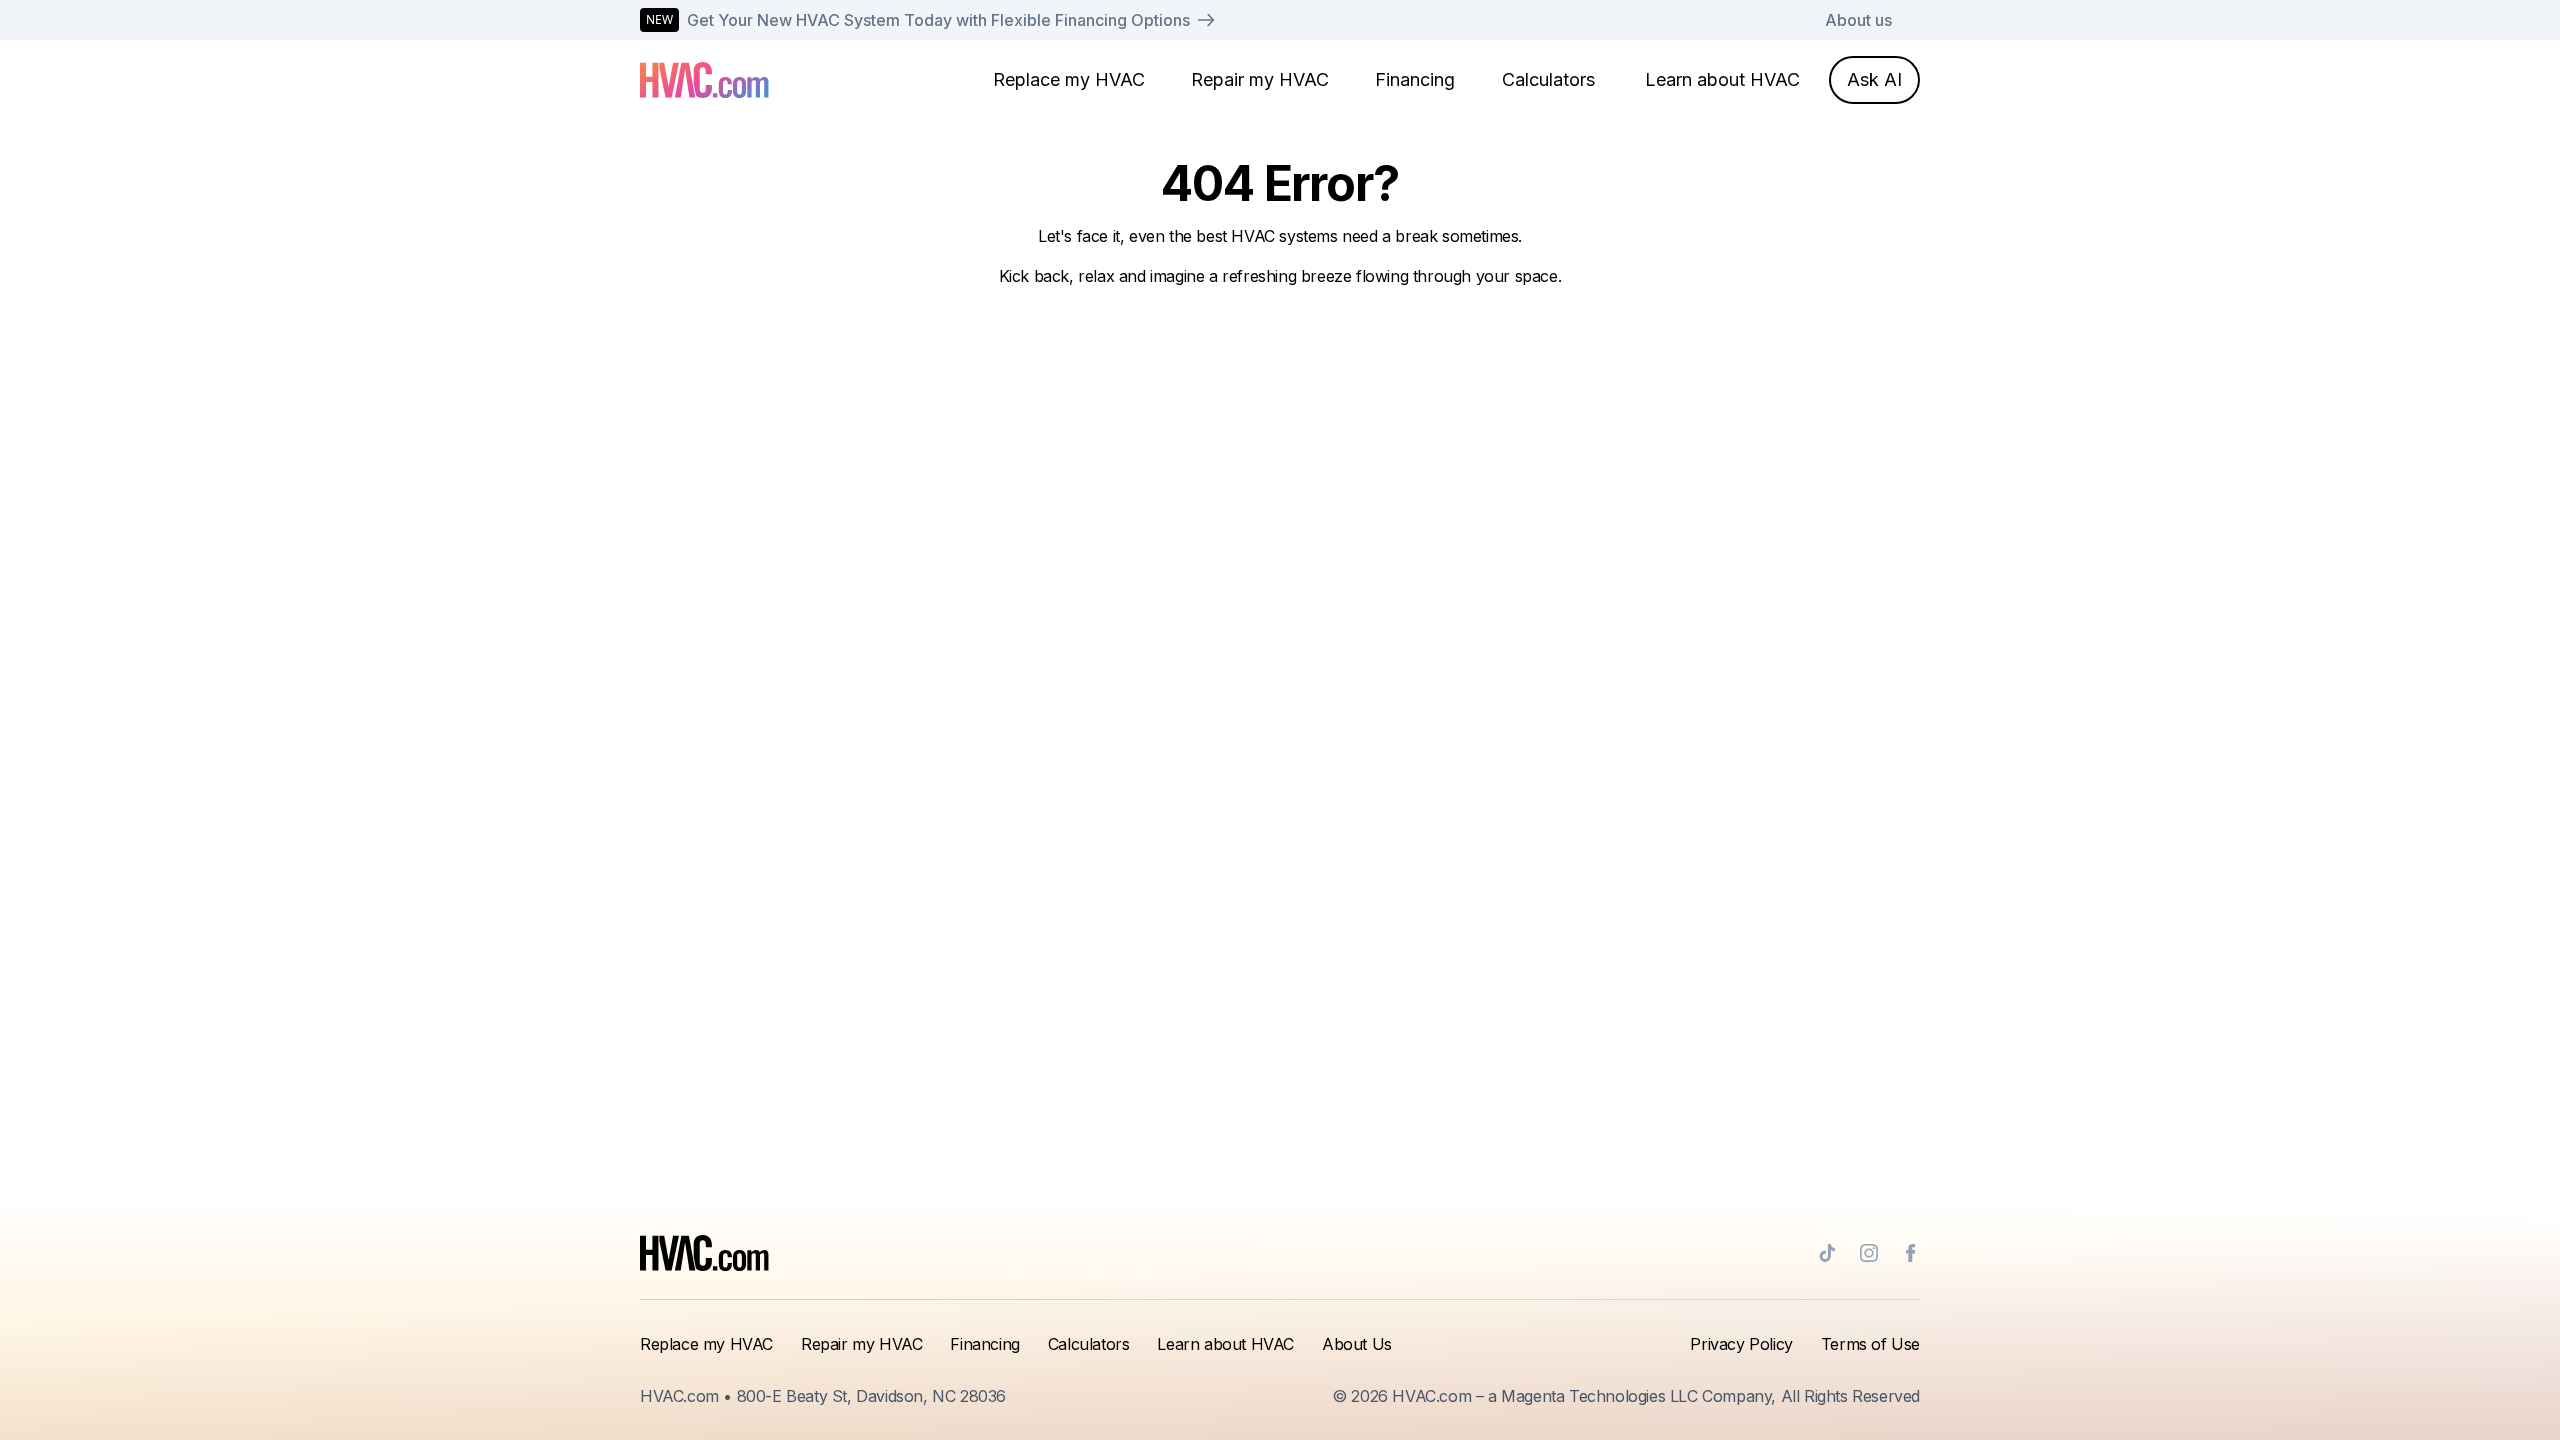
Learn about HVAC (1722, 79)
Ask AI (1874, 79)
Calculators (1548, 79)
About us (1858, 20)
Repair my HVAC (1260, 79)
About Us (1357, 1344)
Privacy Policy (1741, 1344)
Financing (1415, 79)
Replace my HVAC (1069, 79)
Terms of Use (1870, 1344)
